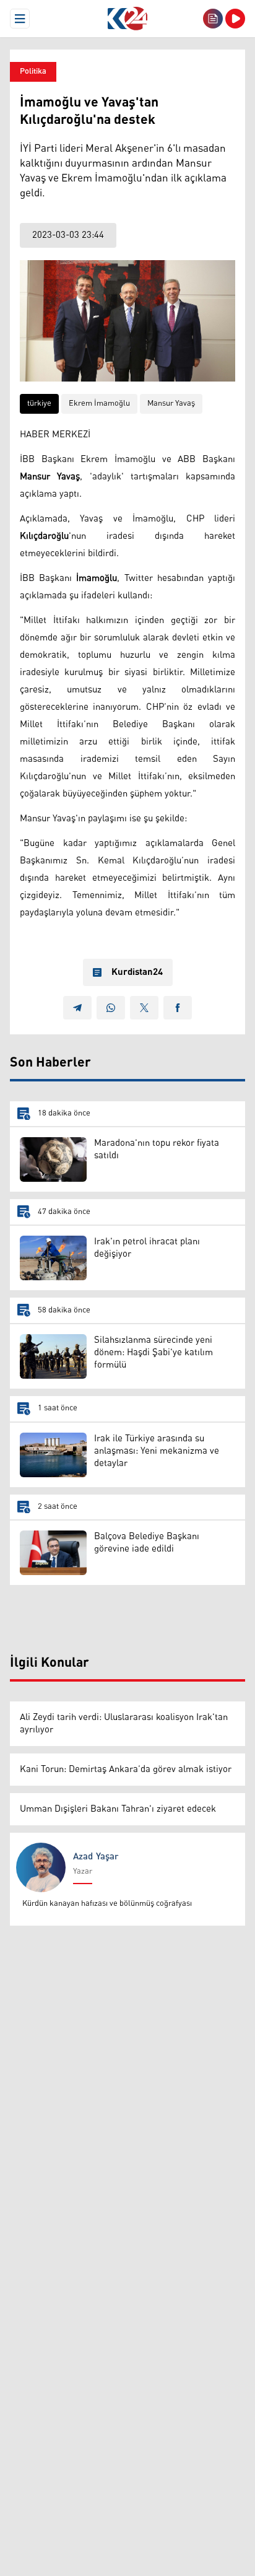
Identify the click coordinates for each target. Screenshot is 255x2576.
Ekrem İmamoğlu (99, 404)
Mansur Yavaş (171, 404)
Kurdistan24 (137, 972)
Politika (33, 72)
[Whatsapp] (111, 1008)
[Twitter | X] (144, 1008)
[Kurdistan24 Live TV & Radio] (235, 19)
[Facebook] (178, 1008)
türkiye (39, 404)
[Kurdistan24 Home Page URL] (127, 19)
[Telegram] (77, 1008)
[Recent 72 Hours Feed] (213, 19)
